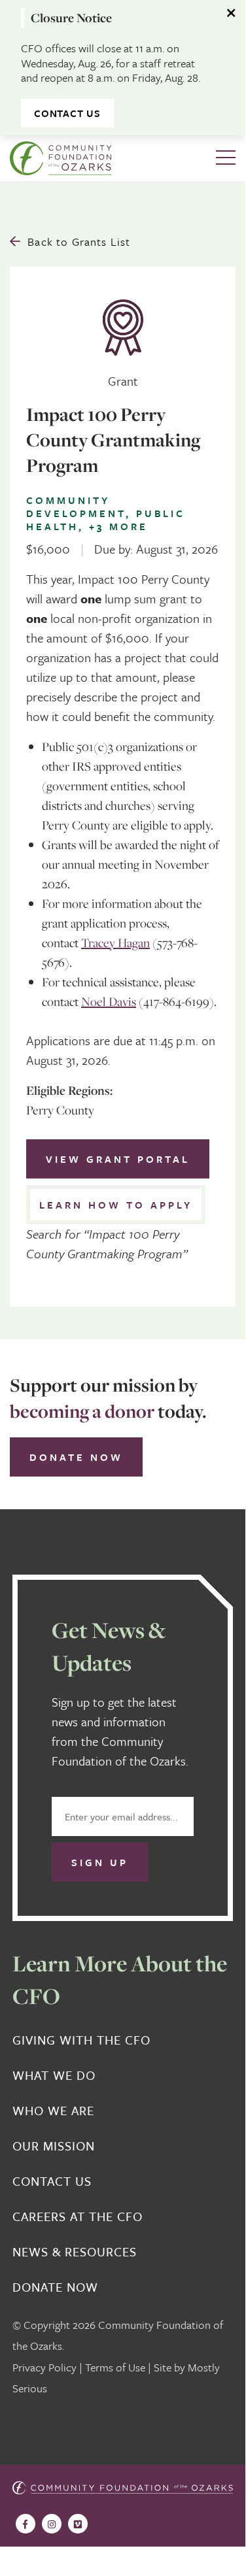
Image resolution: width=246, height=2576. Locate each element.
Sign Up (100, 1862)
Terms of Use (115, 2367)
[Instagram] (52, 2524)
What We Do (54, 2075)
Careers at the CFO (78, 2216)
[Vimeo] (78, 2524)
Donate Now (76, 1457)
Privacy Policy (44, 2367)
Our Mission (54, 2146)
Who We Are (53, 2111)
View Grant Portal (118, 1159)
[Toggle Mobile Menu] (226, 158)
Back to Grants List (79, 242)
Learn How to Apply (116, 1205)
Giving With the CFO (81, 2040)
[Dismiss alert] (232, 13)
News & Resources (75, 2252)
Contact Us (67, 113)
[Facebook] (26, 2524)
